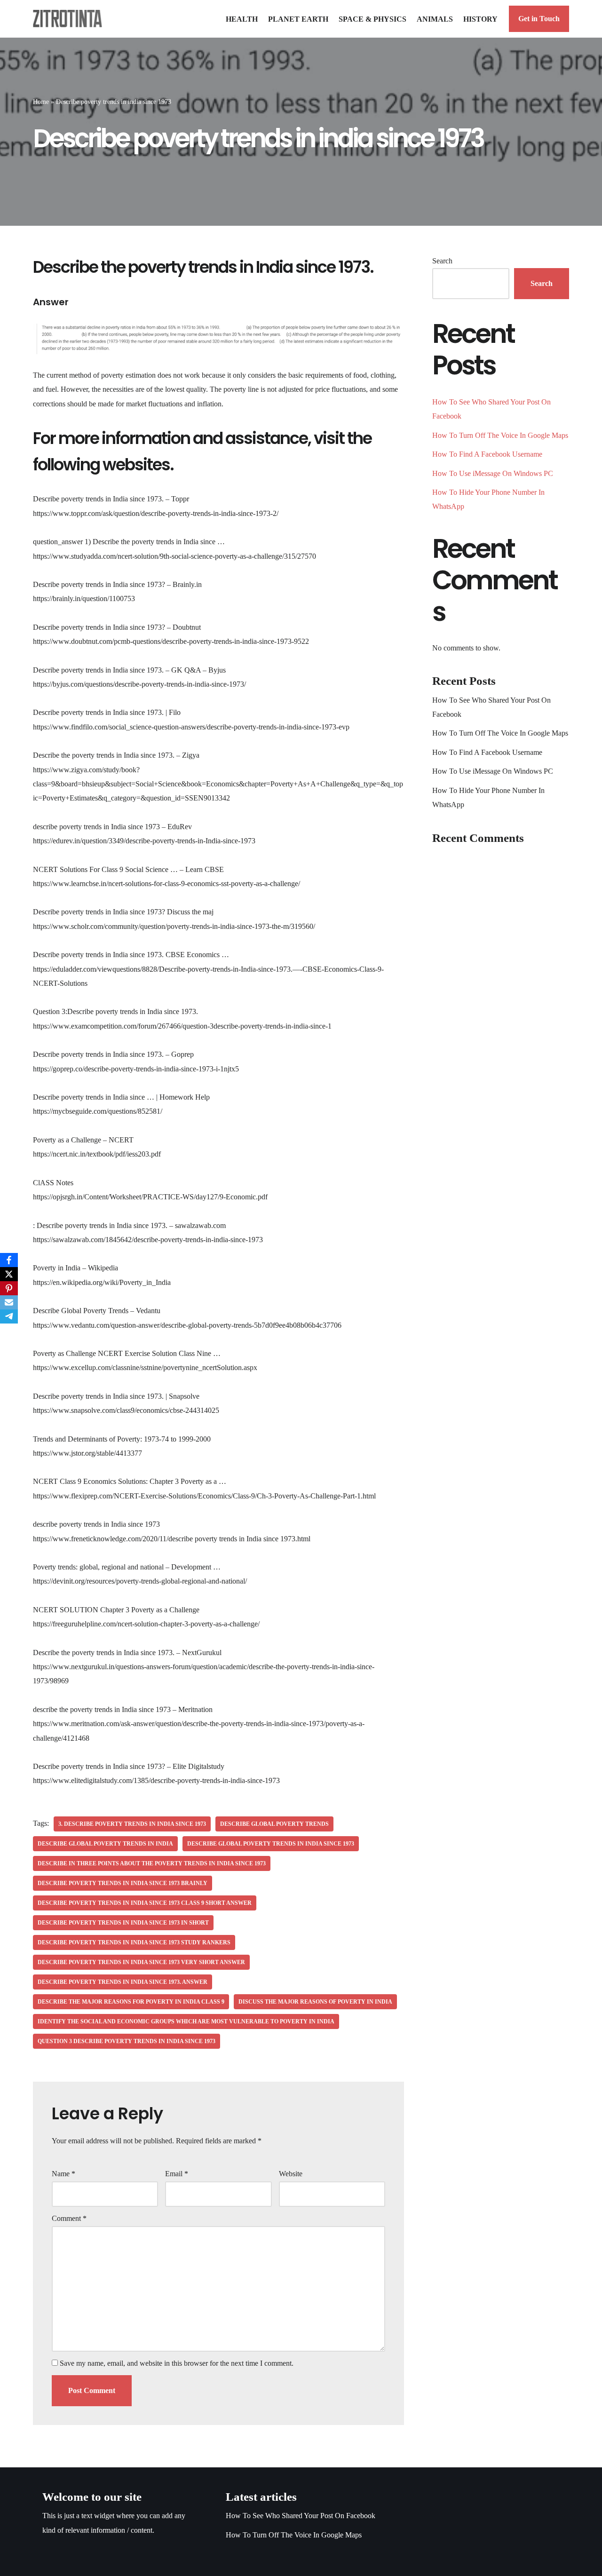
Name (63, 2174)
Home (41, 102)
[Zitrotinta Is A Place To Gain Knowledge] (70, 19)
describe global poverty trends (274, 1824)
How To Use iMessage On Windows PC (493, 473)
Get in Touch (539, 19)
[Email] (9, 1302)
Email (177, 2174)
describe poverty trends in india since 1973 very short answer (141, 1962)
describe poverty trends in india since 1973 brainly (123, 1883)
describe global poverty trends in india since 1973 (271, 1844)
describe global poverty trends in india (105, 1844)
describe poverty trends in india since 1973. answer (123, 1982)
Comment (69, 2218)
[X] (9, 1274)
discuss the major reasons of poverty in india (315, 2002)
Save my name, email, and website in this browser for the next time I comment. (177, 2363)
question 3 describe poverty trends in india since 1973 (127, 2041)
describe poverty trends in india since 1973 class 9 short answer (145, 1903)
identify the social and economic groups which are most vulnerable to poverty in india (186, 2021)
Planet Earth (298, 19)
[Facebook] (9, 1260)
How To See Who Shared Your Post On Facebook (301, 2516)
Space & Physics (372, 19)
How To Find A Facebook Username (487, 454)
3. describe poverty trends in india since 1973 (132, 1824)
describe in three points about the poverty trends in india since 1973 (152, 1863)
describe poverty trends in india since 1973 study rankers (134, 1942)
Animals (435, 19)
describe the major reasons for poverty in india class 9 (131, 2002)
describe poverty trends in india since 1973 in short (123, 1923)
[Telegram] (9, 1316)
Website (291, 2174)
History (480, 19)
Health (242, 19)
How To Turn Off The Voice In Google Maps (500, 435)
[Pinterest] (9, 1288)
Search (442, 261)
